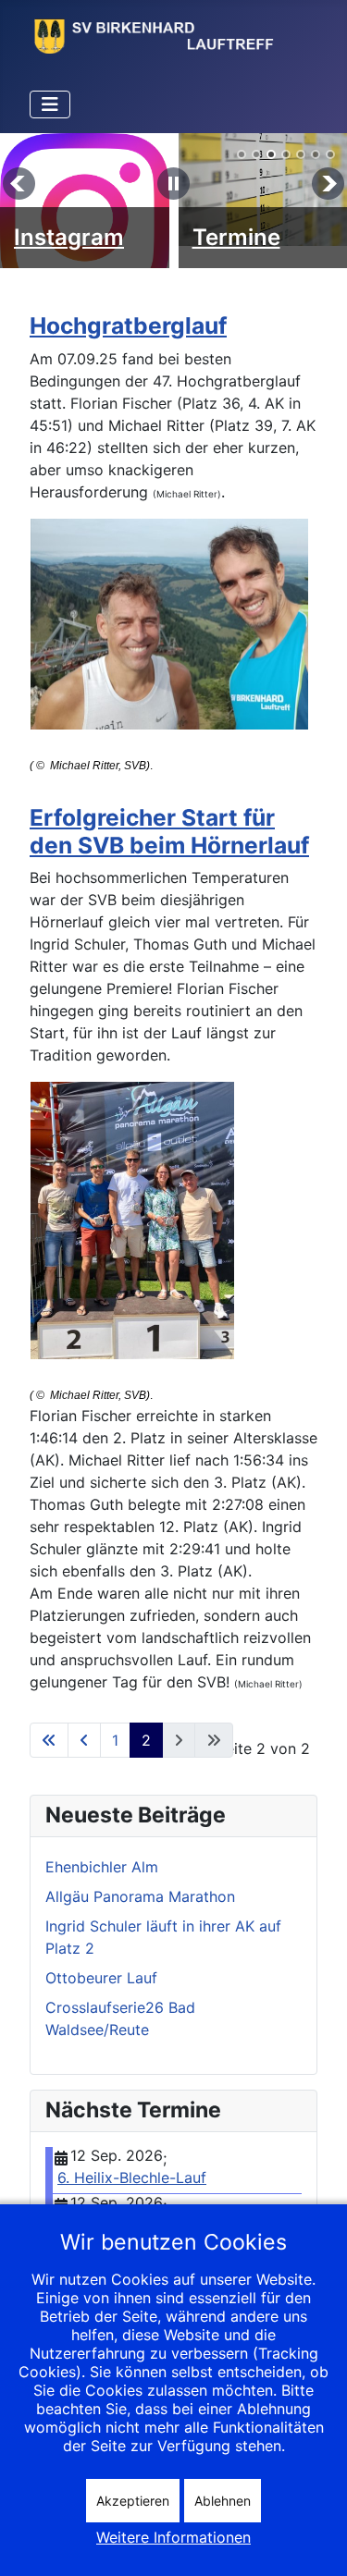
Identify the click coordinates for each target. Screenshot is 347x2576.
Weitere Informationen (173, 2537)
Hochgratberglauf (128, 325)
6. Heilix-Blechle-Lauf (132, 2177)
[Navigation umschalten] (50, 104)
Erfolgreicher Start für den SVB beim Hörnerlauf (169, 831)
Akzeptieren (133, 2501)
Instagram (69, 237)
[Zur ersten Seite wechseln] (49, 1740)
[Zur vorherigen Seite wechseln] (84, 1740)
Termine (236, 237)
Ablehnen (223, 2501)
